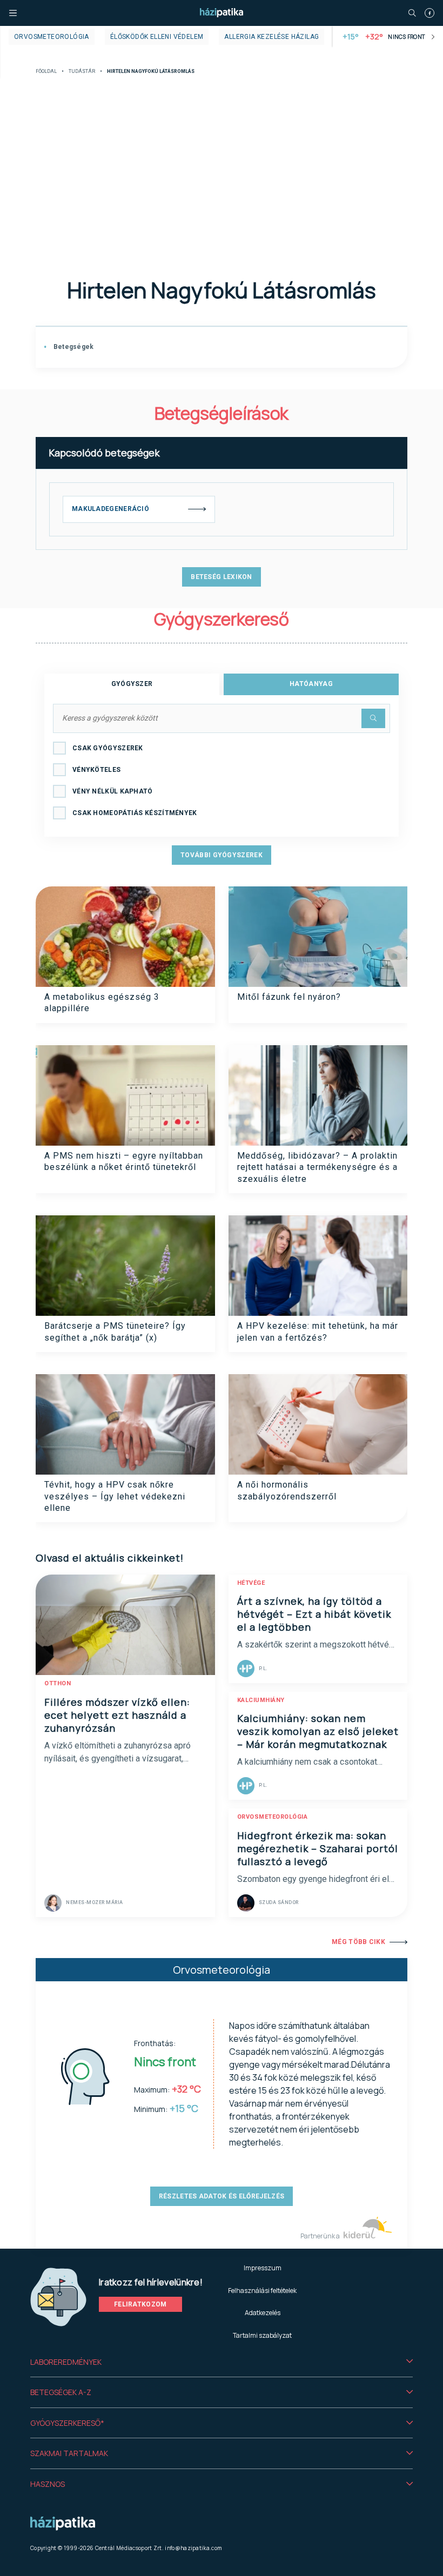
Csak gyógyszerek (108, 748)
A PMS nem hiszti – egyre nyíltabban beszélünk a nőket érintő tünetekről (124, 1161)
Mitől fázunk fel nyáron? (289, 997)
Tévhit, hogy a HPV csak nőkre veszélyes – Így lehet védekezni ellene (115, 1496)
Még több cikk (358, 1942)
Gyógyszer (132, 684)
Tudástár (82, 72)
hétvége (251, 1583)
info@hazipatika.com (193, 2548)
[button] (222, 2362)
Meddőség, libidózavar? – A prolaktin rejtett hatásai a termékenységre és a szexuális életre (317, 1167)
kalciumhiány (261, 1700)
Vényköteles (96, 770)
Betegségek (72, 347)
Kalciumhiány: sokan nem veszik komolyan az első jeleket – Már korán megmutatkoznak (318, 1731)
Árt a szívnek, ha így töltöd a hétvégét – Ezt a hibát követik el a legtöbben (314, 1614)
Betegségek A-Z (61, 2392)
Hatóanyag (311, 684)
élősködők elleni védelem (157, 37)
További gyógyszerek (222, 855)
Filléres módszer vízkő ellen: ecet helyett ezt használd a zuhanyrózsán (117, 1715)
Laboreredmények (66, 2362)
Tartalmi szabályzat (262, 2335)
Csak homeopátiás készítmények (135, 813)
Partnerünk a (321, 2236)
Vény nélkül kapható (113, 791)
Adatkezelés (263, 2313)
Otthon (58, 1683)
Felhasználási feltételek (262, 2291)
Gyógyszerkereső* (67, 2423)
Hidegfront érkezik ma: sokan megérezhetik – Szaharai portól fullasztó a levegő (318, 1848)
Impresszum (263, 2268)
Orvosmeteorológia (52, 37)
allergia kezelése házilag (271, 37)
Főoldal (46, 72)
